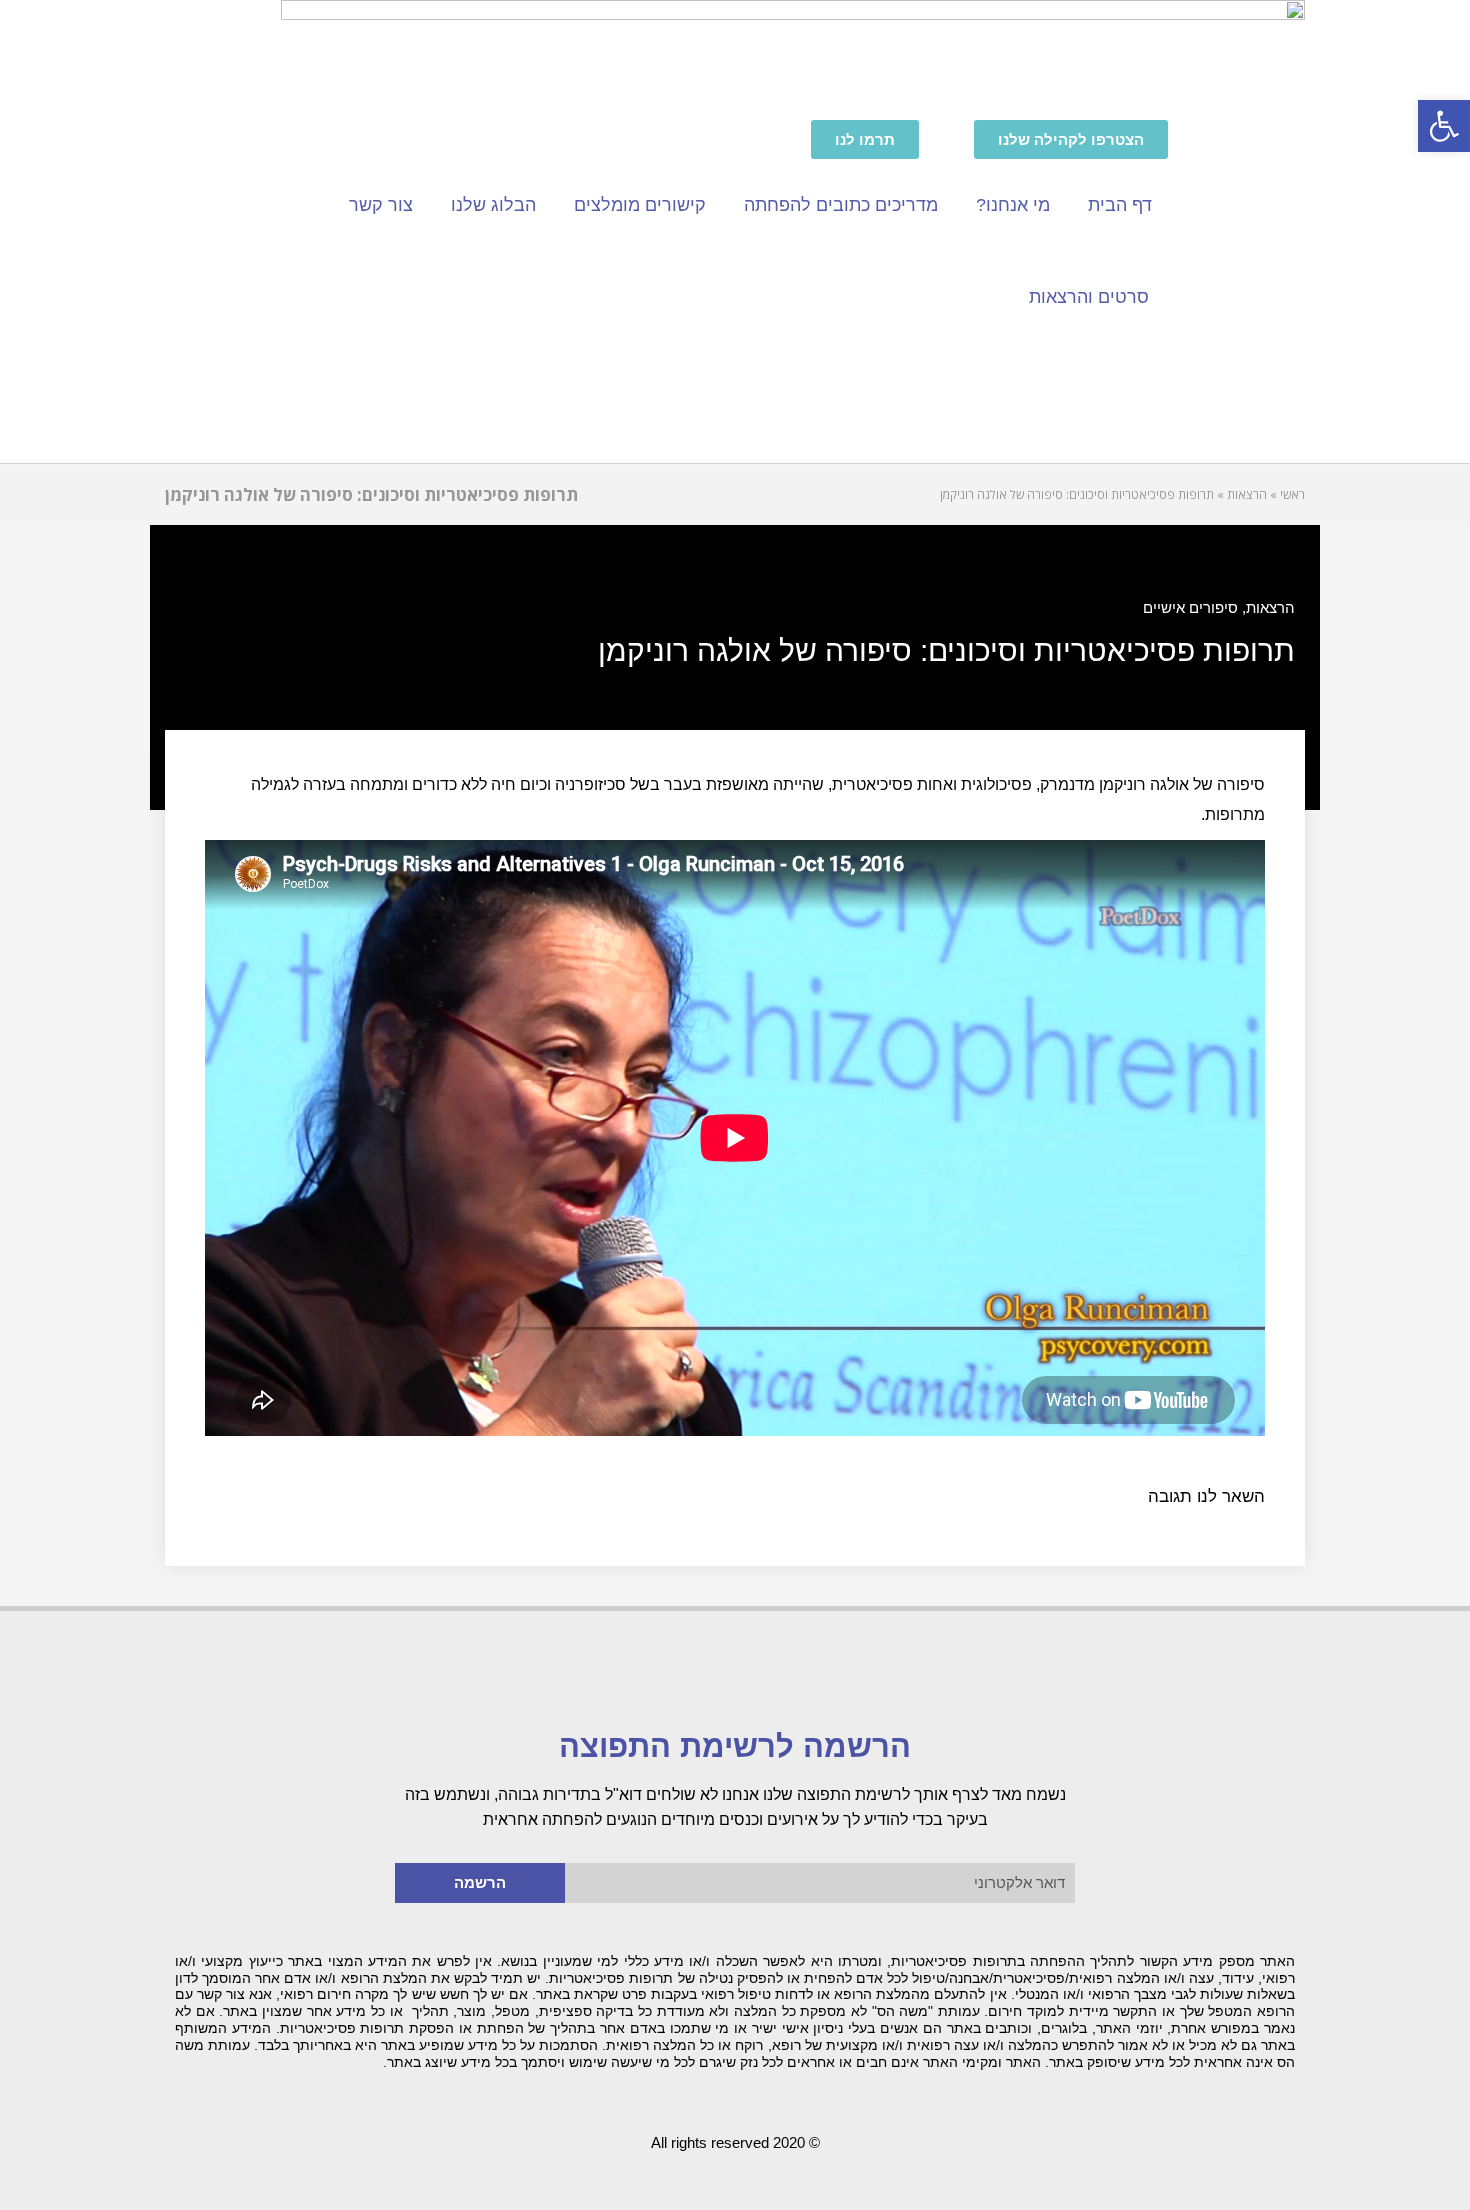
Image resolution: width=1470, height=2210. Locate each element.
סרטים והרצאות (1089, 297)
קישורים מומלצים (640, 205)
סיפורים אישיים (1190, 607)
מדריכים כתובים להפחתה (841, 205)
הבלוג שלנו (493, 205)
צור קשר (381, 205)
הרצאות (1270, 607)
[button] (1444, 126)
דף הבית (1120, 205)
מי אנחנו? (1013, 205)
